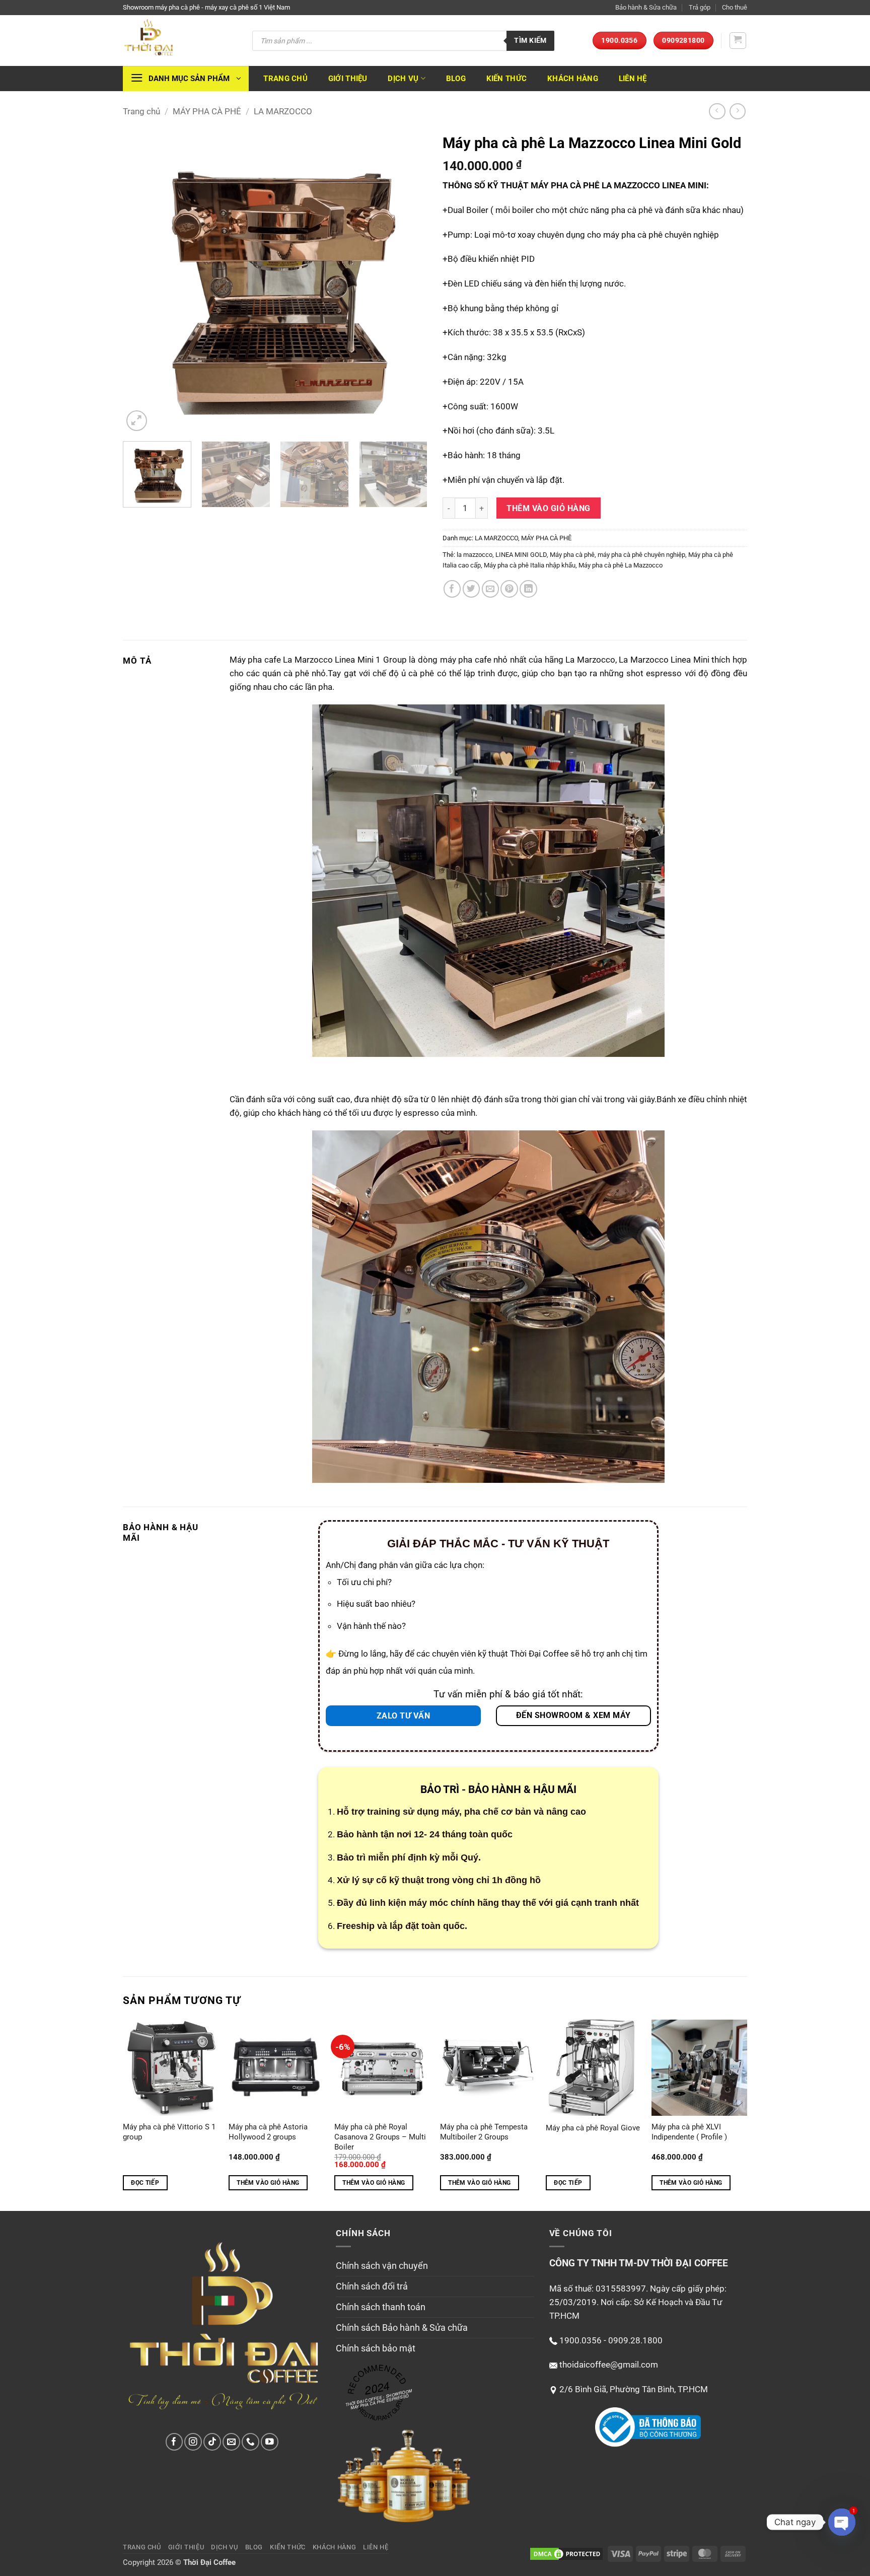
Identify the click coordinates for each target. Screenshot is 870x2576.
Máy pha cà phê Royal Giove (593, 2128)
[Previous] (141, 281)
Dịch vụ (403, 79)
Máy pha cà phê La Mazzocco (621, 565)
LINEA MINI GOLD (521, 555)
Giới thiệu (348, 79)
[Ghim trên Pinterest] (509, 589)
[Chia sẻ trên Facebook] (452, 589)
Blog (456, 79)
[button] (738, 41)
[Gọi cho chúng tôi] (250, 2442)
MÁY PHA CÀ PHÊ (207, 111)
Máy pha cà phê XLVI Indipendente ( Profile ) (689, 2132)
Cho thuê (735, 7)
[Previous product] (738, 112)
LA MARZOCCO (283, 111)
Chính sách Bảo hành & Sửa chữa (402, 2328)
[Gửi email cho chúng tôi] (231, 2442)
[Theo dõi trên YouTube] (270, 2442)
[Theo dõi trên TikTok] (212, 2442)
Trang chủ (285, 79)
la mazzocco (475, 555)
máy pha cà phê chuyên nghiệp (641, 555)
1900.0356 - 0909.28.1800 (611, 2340)
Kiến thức (507, 79)
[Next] (409, 281)
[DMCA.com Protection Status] (566, 2553)
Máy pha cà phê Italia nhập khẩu (530, 565)
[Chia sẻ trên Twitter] (472, 589)
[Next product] (717, 112)
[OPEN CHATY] (842, 2522)
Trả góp (700, 7)
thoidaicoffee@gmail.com (609, 2365)
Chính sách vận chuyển (382, 2266)
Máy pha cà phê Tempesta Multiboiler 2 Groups (484, 2132)
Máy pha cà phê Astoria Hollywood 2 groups (268, 2132)
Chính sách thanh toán (381, 2307)
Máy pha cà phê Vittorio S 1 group (169, 2132)
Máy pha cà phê (572, 555)
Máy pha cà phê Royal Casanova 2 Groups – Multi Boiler (380, 2137)
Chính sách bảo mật (376, 2348)
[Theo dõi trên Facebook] (174, 2442)
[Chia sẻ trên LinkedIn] (528, 589)
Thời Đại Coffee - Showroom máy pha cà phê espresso (379, 2399)
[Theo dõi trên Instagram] (193, 2442)
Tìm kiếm (530, 40)
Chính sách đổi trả (372, 2286)
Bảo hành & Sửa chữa (646, 7)
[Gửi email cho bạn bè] (491, 589)
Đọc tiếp (145, 2183)
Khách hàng (573, 79)
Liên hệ (633, 79)
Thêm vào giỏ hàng (548, 508)
